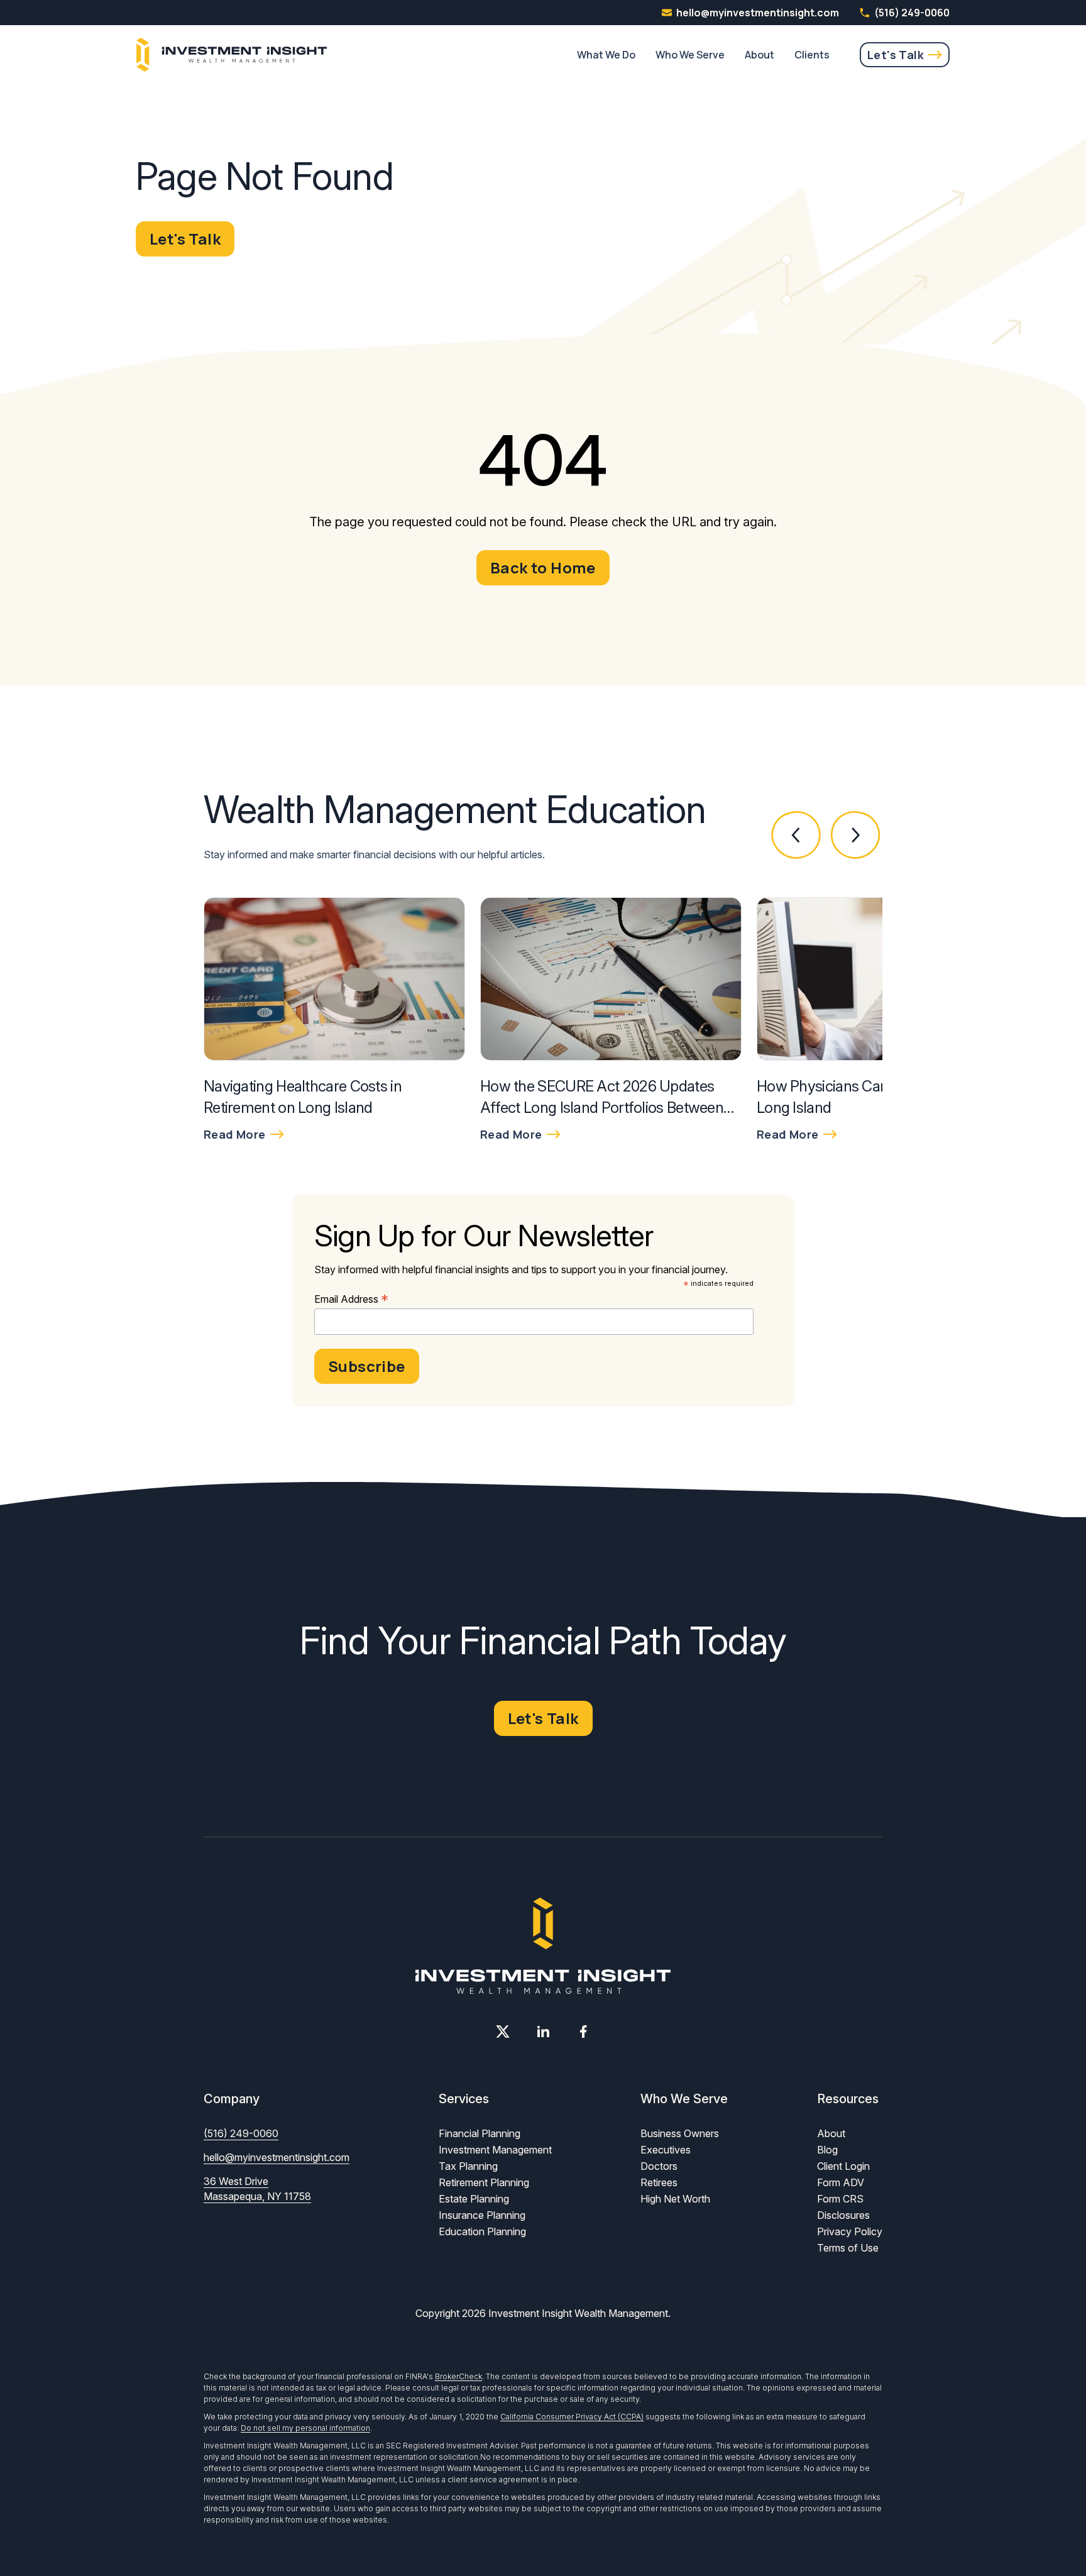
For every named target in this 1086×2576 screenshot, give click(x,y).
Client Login (843, 2166)
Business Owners (680, 2133)
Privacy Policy (850, 2231)
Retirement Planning (484, 2182)
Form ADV (841, 2182)
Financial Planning (480, 2133)
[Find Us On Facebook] (583, 2032)
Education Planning (482, 2231)
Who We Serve (690, 55)
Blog (827, 2150)
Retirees (659, 2182)
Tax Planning (468, 2166)
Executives (666, 2150)
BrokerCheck (458, 2376)
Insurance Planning (482, 2215)
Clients (812, 55)
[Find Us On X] (503, 2032)
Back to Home (543, 567)
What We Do (606, 55)
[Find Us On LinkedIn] (543, 2032)
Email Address (351, 1299)
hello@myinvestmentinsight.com (277, 2157)
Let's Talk (896, 55)
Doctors (659, 2166)
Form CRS (840, 2199)
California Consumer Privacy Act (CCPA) (572, 2417)
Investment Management (495, 2150)
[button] (797, 835)
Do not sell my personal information (305, 2428)
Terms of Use (848, 2248)
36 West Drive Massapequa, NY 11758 (257, 2189)
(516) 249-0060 (912, 13)
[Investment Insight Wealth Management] (232, 55)
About (760, 55)
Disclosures (843, 2215)
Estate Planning (474, 2199)
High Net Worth (675, 2199)
